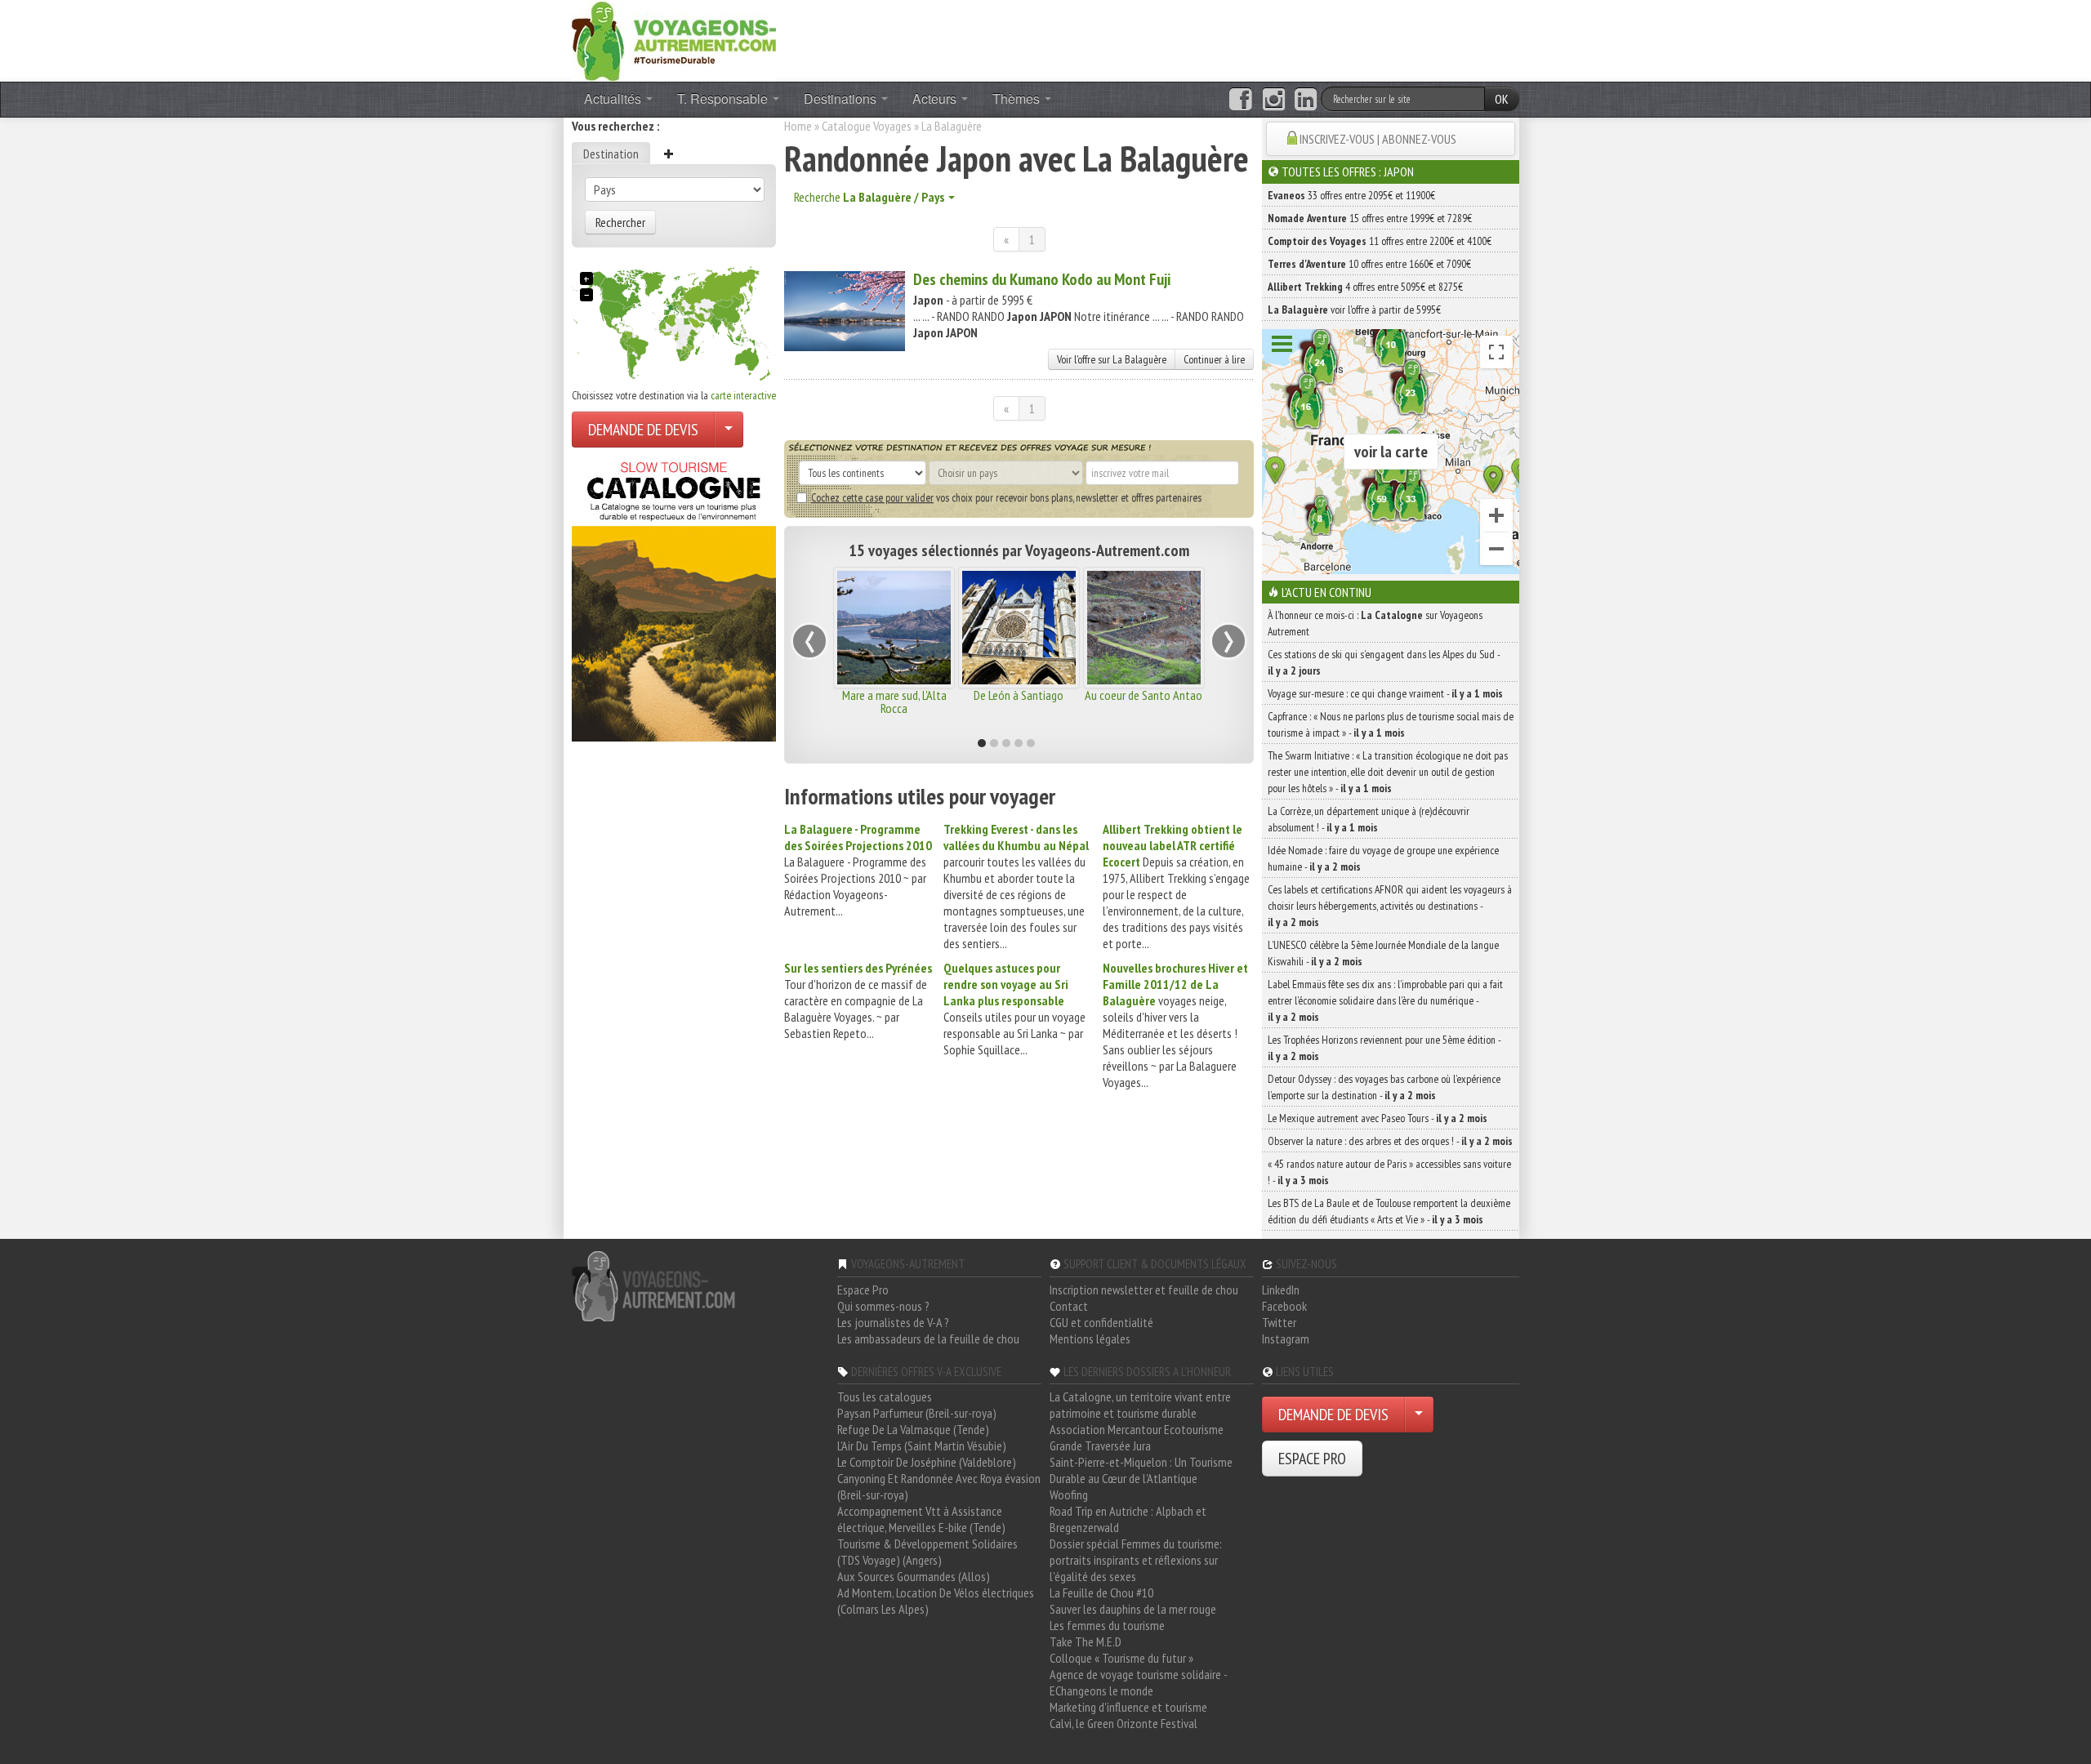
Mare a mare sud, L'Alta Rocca (894, 702)
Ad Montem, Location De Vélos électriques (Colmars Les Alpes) (936, 1601)
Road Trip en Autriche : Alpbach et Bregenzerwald (1128, 1519)
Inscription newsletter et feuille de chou (1144, 1290)
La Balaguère (952, 126)
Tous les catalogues (885, 1396)
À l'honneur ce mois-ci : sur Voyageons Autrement (1375, 623)
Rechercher (620, 222)
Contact (1069, 1306)
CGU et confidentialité (1101, 1322)
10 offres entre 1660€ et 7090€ (1369, 264)
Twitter (1279, 1322)
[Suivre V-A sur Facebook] (1240, 100)
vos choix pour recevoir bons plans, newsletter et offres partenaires (1006, 497)
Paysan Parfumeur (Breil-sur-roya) (917, 1413)
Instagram (1286, 1339)
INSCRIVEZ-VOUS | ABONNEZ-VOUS (1378, 139)
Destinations (842, 98)
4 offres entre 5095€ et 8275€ (1365, 287)
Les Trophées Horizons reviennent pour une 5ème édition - (1384, 1048)
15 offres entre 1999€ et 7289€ (1370, 218)
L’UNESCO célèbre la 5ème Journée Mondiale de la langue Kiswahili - (1383, 953)
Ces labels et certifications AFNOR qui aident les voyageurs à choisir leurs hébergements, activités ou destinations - (1390, 906)
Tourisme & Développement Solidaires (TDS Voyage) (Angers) (927, 1552)
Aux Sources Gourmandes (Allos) (914, 1576)
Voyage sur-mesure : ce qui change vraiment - (1385, 693)
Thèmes (1018, 98)
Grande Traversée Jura (1100, 1445)
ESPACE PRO (1312, 1459)
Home (798, 126)
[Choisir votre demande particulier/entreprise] (729, 430)
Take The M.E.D (1086, 1641)
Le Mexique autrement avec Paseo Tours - (1378, 1118)
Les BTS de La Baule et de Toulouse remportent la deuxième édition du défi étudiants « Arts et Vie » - (1389, 1211)
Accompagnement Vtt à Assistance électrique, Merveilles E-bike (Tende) (921, 1519)
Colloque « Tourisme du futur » (1121, 1658)
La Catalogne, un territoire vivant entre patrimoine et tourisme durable (1140, 1405)
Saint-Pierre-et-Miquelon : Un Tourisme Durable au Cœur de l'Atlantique (1141, 1470)
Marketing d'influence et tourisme (1128, 1707)
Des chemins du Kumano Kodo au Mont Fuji (1042, 279)
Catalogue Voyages (867, 126)
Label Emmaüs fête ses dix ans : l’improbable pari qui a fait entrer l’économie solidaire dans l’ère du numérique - (1385, 1000)
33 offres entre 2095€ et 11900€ (1351, 195)
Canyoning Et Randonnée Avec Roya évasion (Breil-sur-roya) (939, 1486)
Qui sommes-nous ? (883, 1306)
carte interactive (743, 395)
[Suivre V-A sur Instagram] (1274, 100)
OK (1502, 99)
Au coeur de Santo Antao (1144, 695)
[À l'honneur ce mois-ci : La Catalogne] (674, 597)
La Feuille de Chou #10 (1101, 1592)
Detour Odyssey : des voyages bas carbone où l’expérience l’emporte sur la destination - (1384, 1087)
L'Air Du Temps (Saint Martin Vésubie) (922, 1445)
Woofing (1069, 1494)
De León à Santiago (1019, 695)
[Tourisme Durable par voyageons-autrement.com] (674, 39)
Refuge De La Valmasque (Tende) (913, 1429)
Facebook (1284, 1306)
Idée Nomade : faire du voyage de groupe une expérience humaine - (1383, 858)
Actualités (614, 98)
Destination (611, 154)
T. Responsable (724, 98)
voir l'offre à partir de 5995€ (1354, 310)
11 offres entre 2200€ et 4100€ (1380, 241)
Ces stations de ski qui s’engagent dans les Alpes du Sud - (1384, 662)
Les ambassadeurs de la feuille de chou (928, 1339)
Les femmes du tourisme (1107, 1625)
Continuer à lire (1214, 359)
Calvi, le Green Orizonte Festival (1124, 1723)
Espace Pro (863, 1290)
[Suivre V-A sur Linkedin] (1306, 100)
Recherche (869, 197)
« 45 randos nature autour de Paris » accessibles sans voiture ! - (1389, 1172)
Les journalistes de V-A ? (893, 1322)
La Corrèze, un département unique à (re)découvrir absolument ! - (1369, 819)
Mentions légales (1090, 1339)
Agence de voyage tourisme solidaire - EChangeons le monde (1138, 1682)
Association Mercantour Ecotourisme (1137, 1429)
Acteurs (936, 98)
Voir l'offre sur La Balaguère (1112, 359)
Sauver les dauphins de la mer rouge (1133, 1609)
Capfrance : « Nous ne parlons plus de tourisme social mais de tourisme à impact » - (1391, 724)
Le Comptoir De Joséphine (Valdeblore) (927, 1462)
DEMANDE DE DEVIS (643, 430)
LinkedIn (1281, 1290)
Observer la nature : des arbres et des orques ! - (1390, 1141)
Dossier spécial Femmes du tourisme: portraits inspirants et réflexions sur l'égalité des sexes (1136, 1560)
